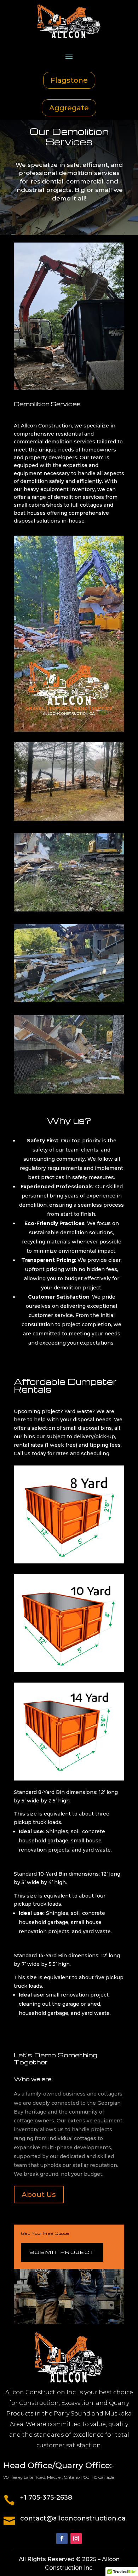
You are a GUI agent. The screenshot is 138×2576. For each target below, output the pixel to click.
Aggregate (69, 108)
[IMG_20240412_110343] (69, 819)
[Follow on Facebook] (62, 2539)
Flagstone (69, 80)
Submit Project (62, 2252)
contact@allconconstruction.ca (73, 2518)
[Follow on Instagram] (76, 2539)
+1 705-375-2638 (46, 2498)
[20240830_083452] (69, 910)
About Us (39, 2195)
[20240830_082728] (69, 1092)
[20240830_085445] (69, 1001)
